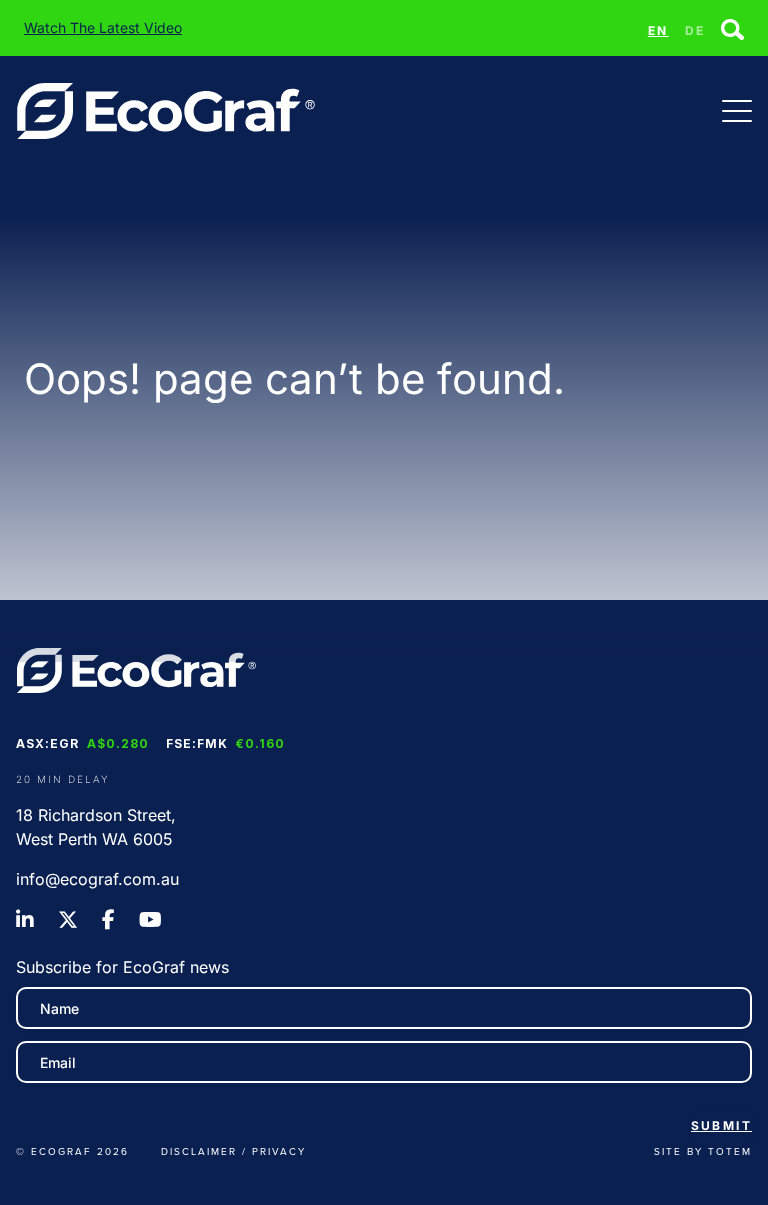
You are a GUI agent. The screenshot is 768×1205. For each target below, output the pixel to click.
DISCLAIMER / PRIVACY (233, 1151)
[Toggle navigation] (737, 111)
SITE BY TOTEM (703, 1151)
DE (695, 30)
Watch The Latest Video (103, 27)
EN (658, 30)
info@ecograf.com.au (97, 879)
